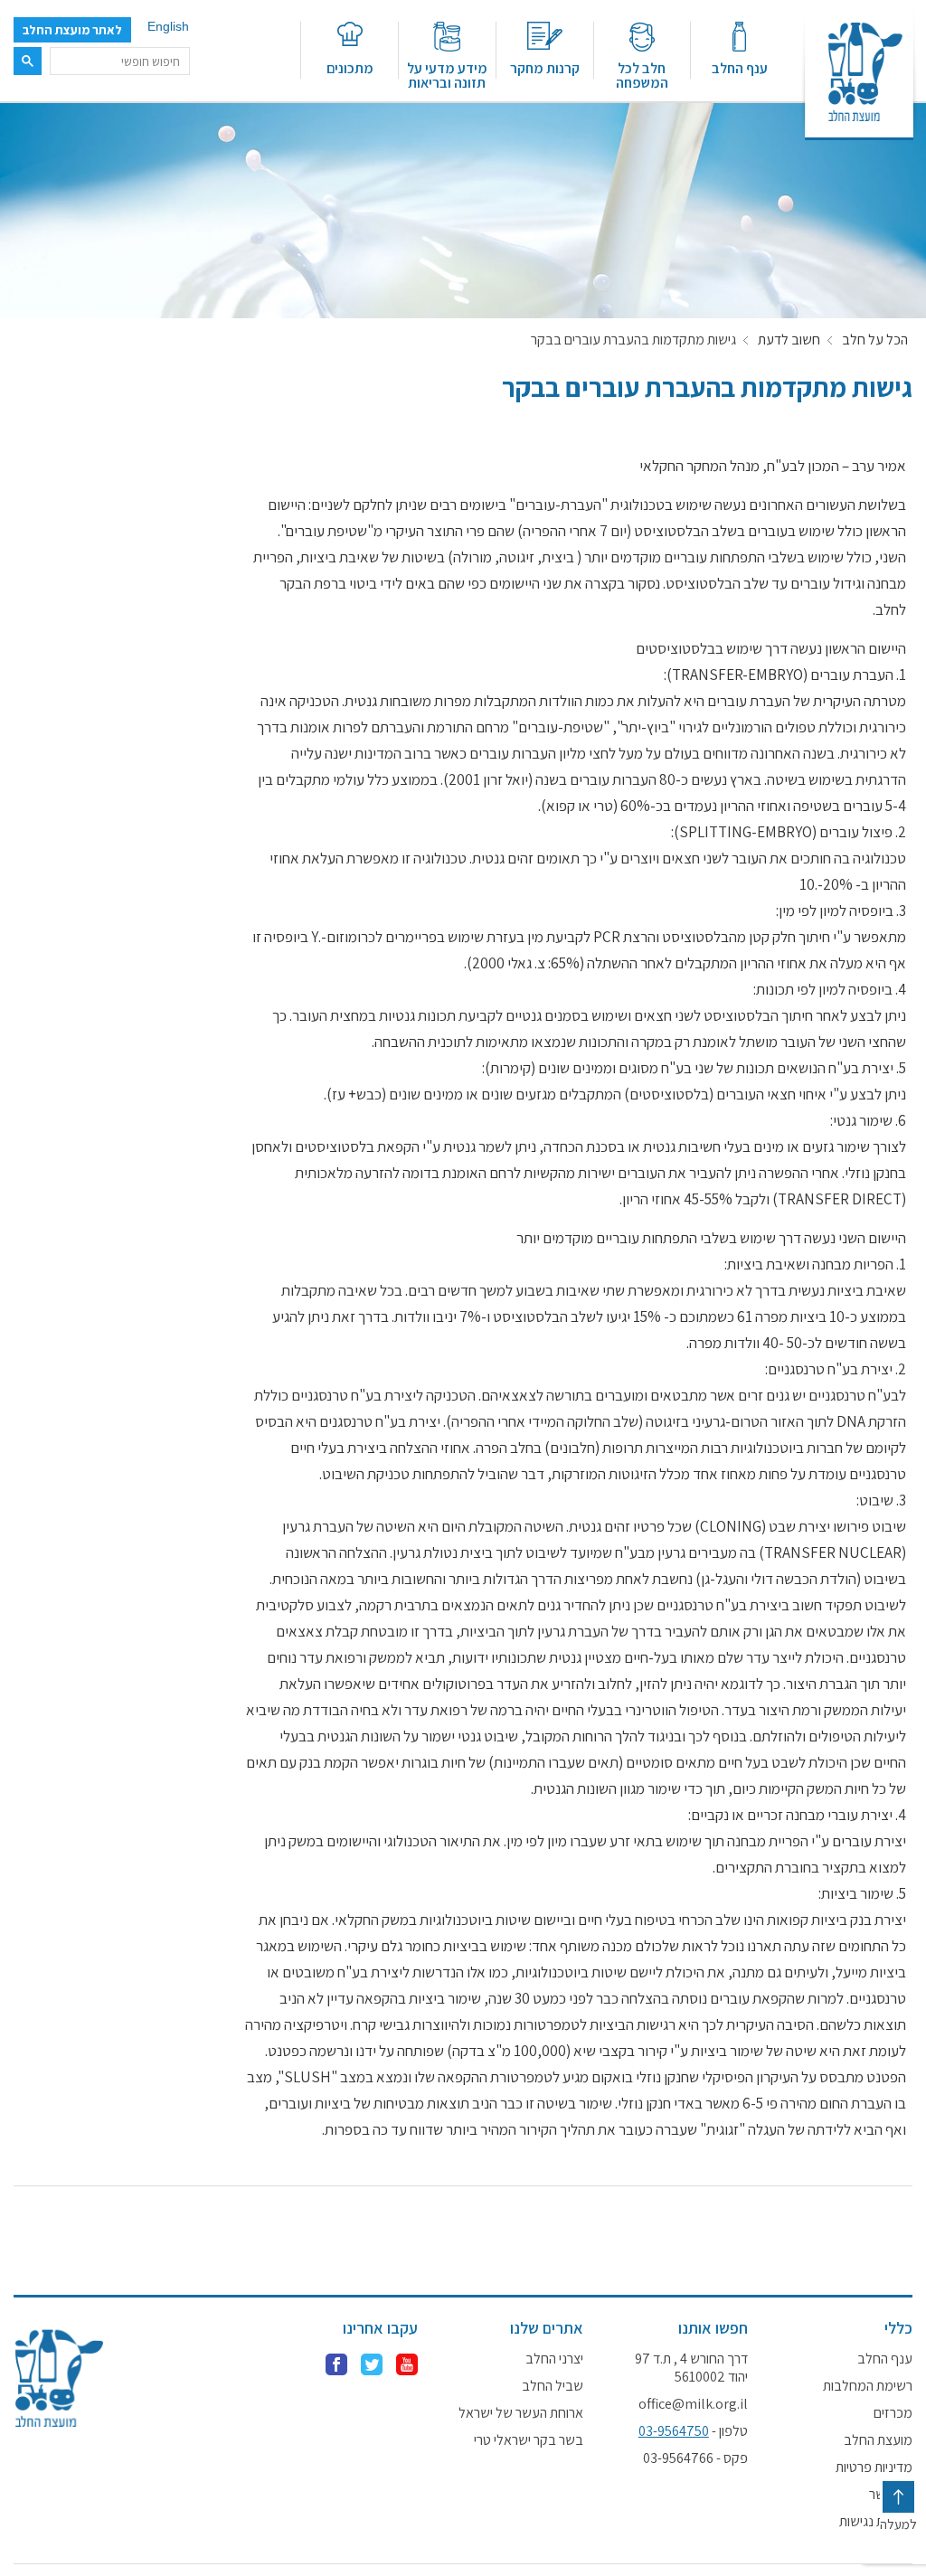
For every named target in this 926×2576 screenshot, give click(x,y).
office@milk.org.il (693, 2404)
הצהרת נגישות (876, 2522)
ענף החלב (740, 67)
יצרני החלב (554, 2359)
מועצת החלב (878, 2440)
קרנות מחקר (545, 67)
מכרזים (893, 2413)
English (168, 26)
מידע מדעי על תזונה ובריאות (447, 75)
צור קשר (891, 2495)
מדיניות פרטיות (874, 2467)
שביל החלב (552, 2386)
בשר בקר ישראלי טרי (528, 2440)
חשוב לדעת (789, 340)
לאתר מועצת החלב (72, 30)
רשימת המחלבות (868, 2386)
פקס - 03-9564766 (695, 2458)
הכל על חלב (875, 340)
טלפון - (693, 2431)
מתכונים (350, 67)
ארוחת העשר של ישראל (520, 2413)
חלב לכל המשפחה (642, 75)
